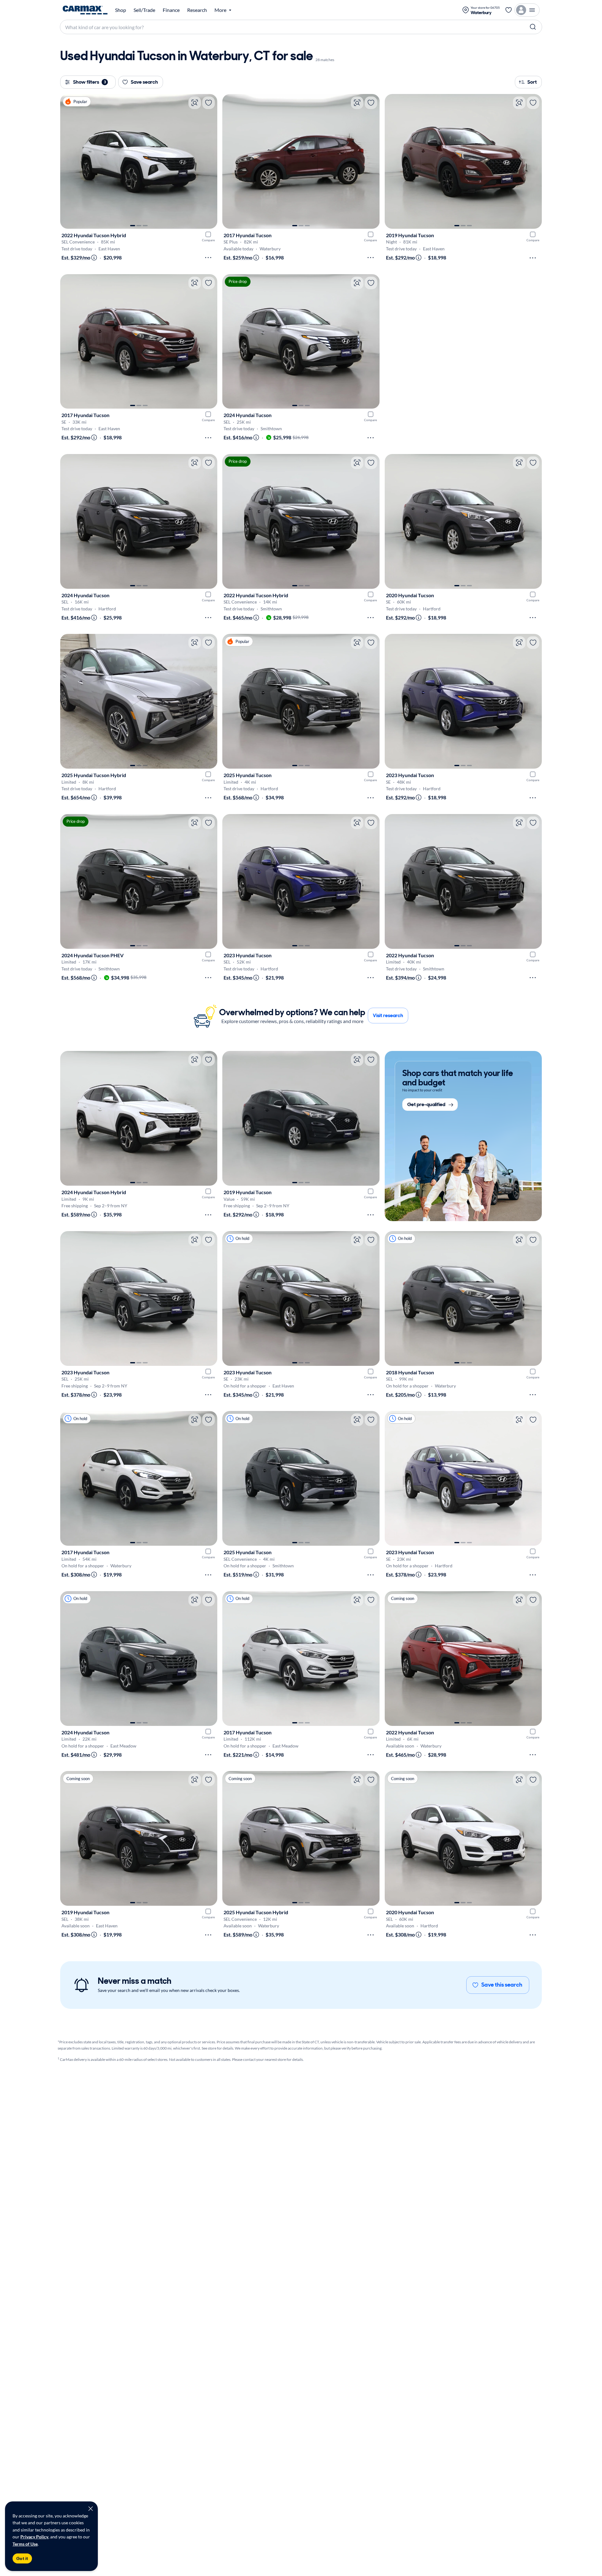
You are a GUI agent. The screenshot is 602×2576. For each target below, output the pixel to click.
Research (197, 10)
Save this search (502, 1985)
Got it (22, 2558)
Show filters (90, 82)
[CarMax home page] (85, 10)
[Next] (209, 161)
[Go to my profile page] (527, 10)
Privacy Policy (34, 2537)
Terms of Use (25, 2544)
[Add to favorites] (209, 103)
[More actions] (208, 258)
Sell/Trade (144, 10)
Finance (171, 10)
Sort (532, 82)
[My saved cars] (509, 10)
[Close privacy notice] (91, 2509)
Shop (121, 10)
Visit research (388, 1015)
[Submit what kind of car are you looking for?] (533, 27)
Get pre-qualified (426, 1105)
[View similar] (195, 103)
